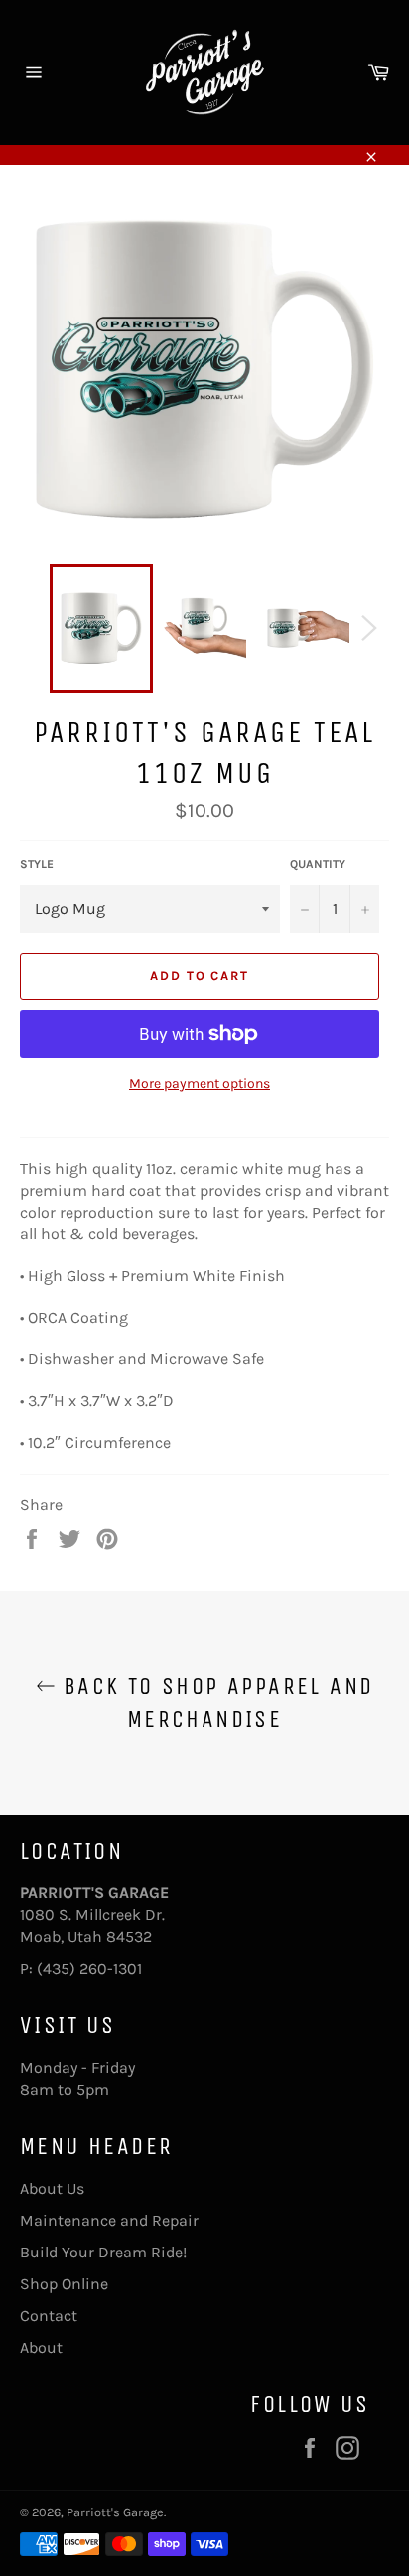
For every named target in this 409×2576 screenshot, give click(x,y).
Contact (49, 2316)
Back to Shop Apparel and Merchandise (215, 1702)
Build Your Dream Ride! (103, 2252)
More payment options (200, 1083)
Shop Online (64, 2284)
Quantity (318, 864)
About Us (52, 2189)
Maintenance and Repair (109, 2220)
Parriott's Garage (115, 2512)
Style (37, 864)
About (41, 2347)
